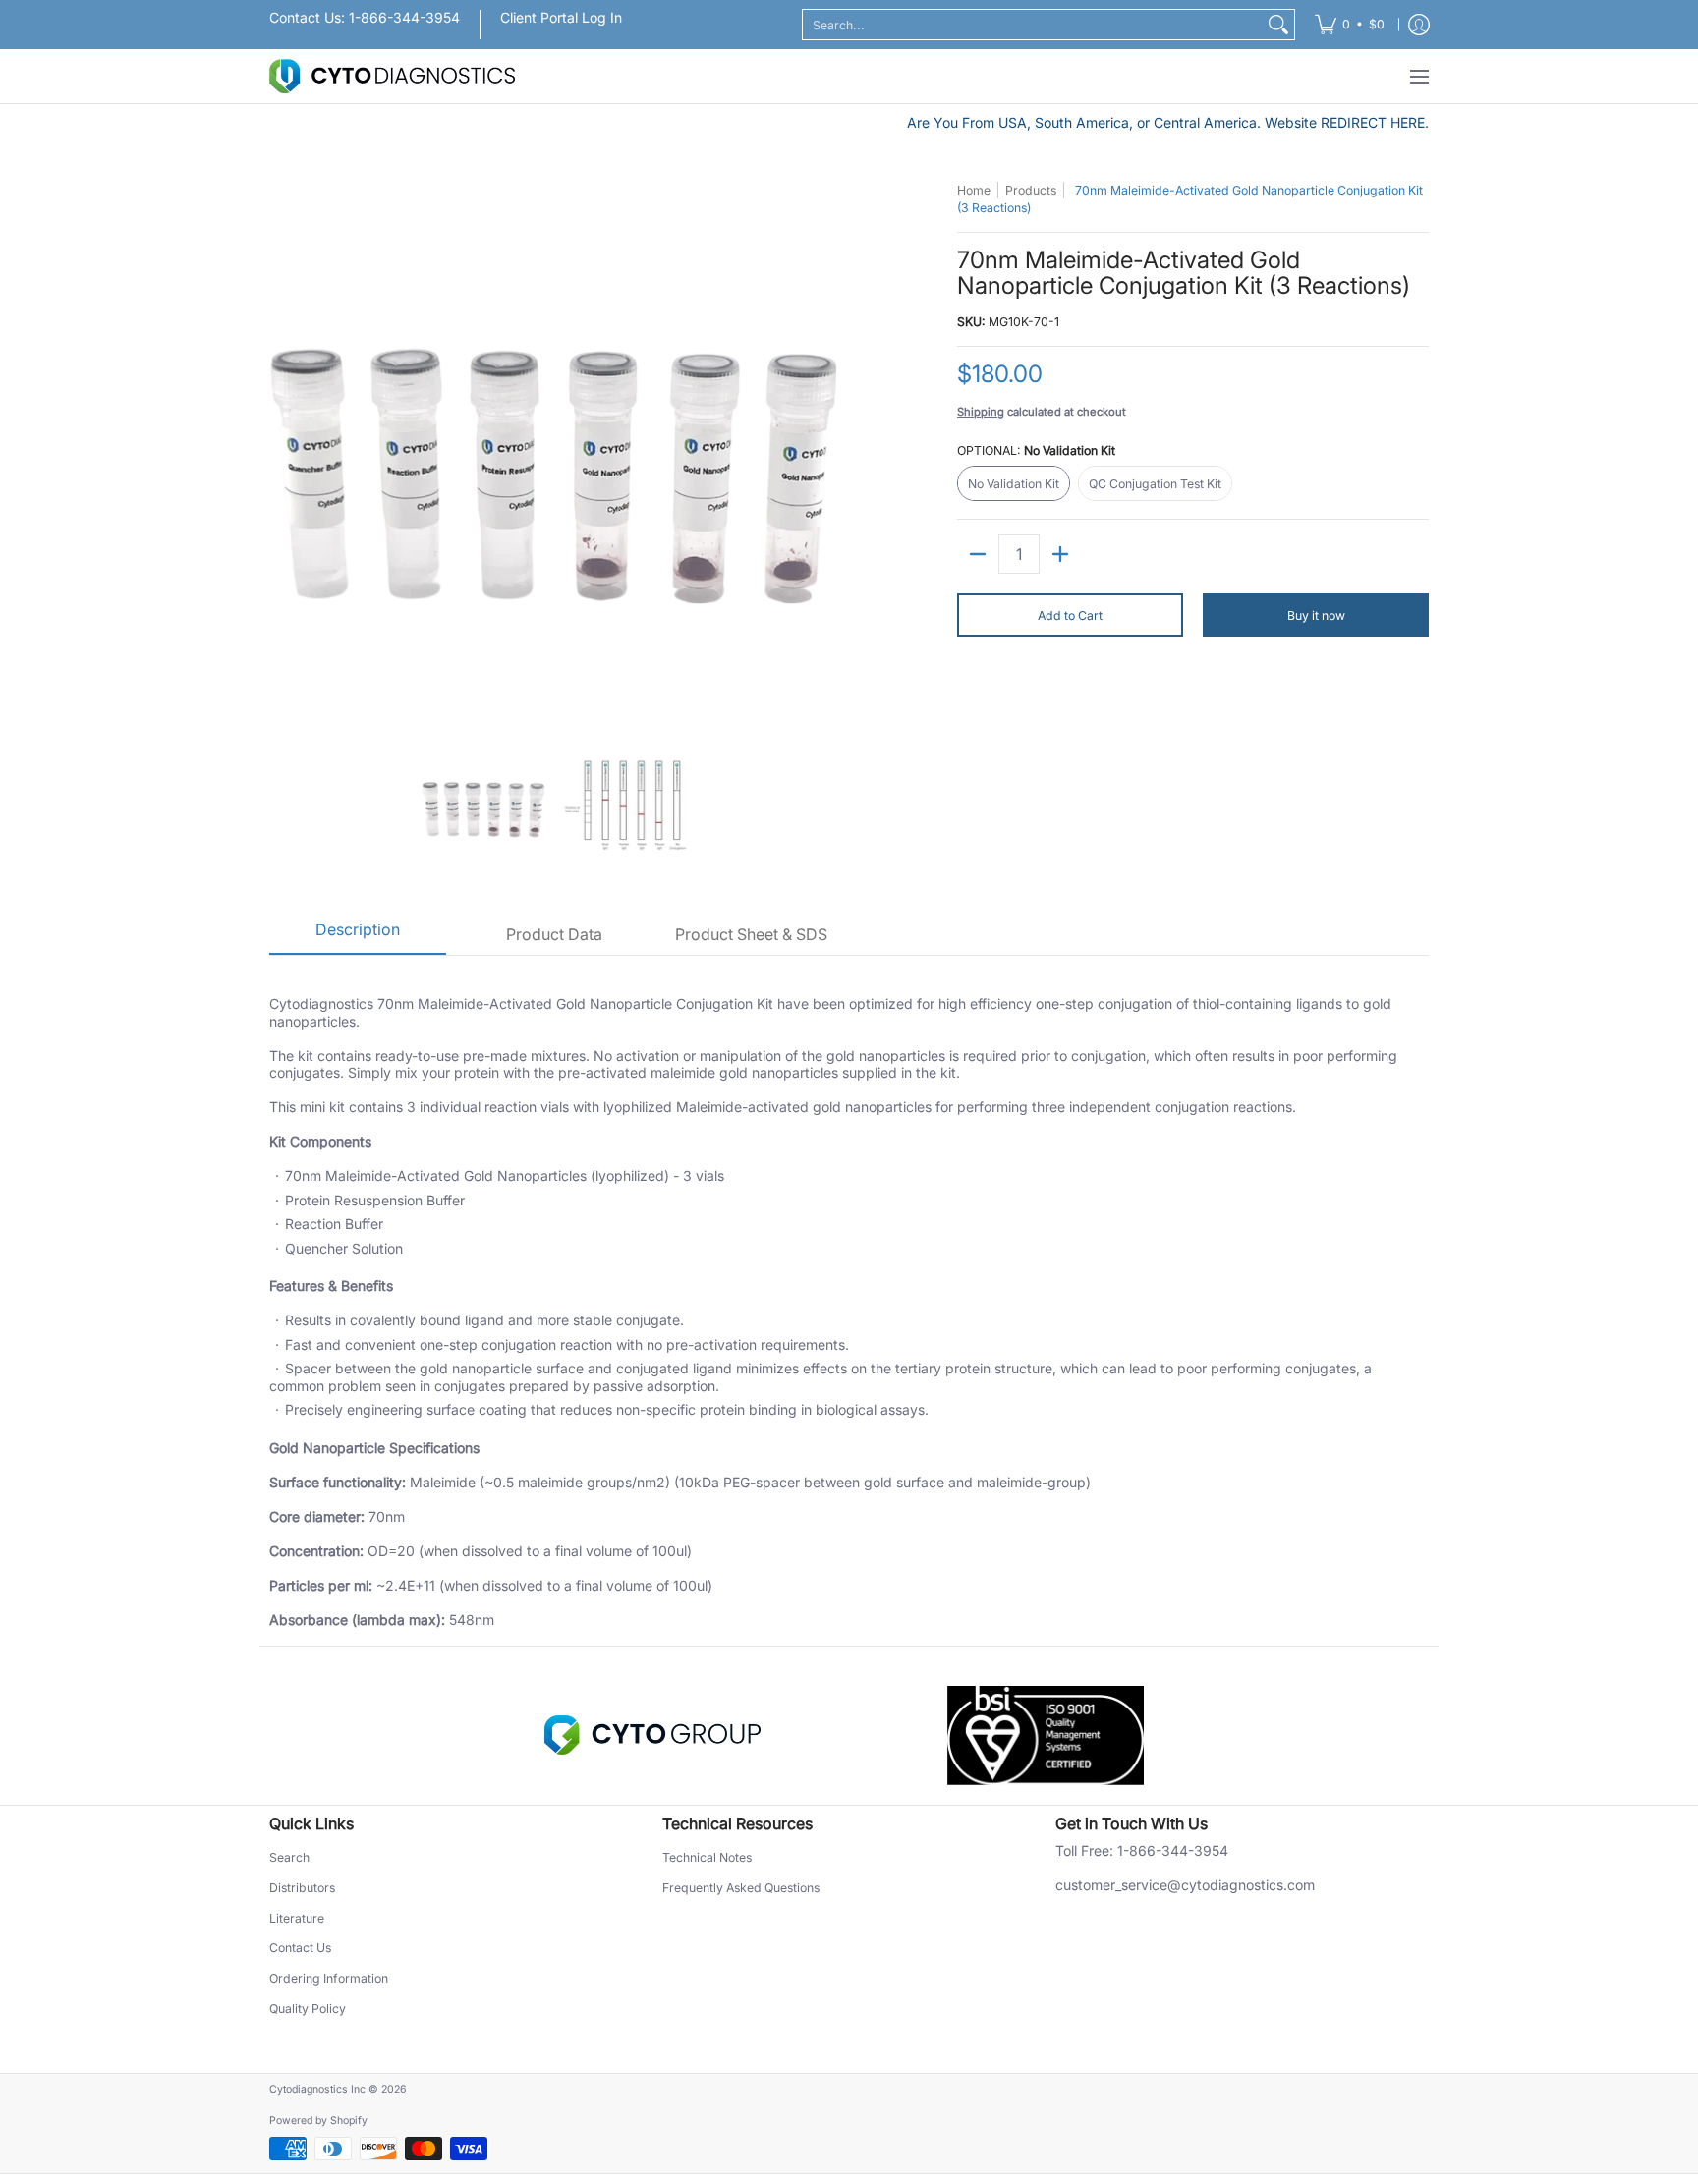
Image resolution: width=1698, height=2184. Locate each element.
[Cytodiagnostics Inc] (392, 76)
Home (974, 190)
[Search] (1278, 25)
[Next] (825, 452)
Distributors (302, 1888)
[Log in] (1419, 25)
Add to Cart (1070, 616)
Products (1031, 190)
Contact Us (300, 1948)
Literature (297, 1918)
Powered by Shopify (318, 2121)
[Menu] (1418, 76)
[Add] (1060, 554)
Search (289, 1857)
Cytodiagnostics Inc (317, 2089)
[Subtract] (978, 554)
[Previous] (283, 452)
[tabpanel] (849, 1300)
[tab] (358, 936)
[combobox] (1033, 25)
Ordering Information (329, 1978)
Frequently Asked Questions (741, 1888)
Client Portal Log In (561, 17)
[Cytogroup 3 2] (652, 1735)
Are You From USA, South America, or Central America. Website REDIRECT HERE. (1168, 122)
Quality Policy (308, 2009)
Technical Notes (707, 1857)
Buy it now (1316, 616)
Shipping (981, 412)
